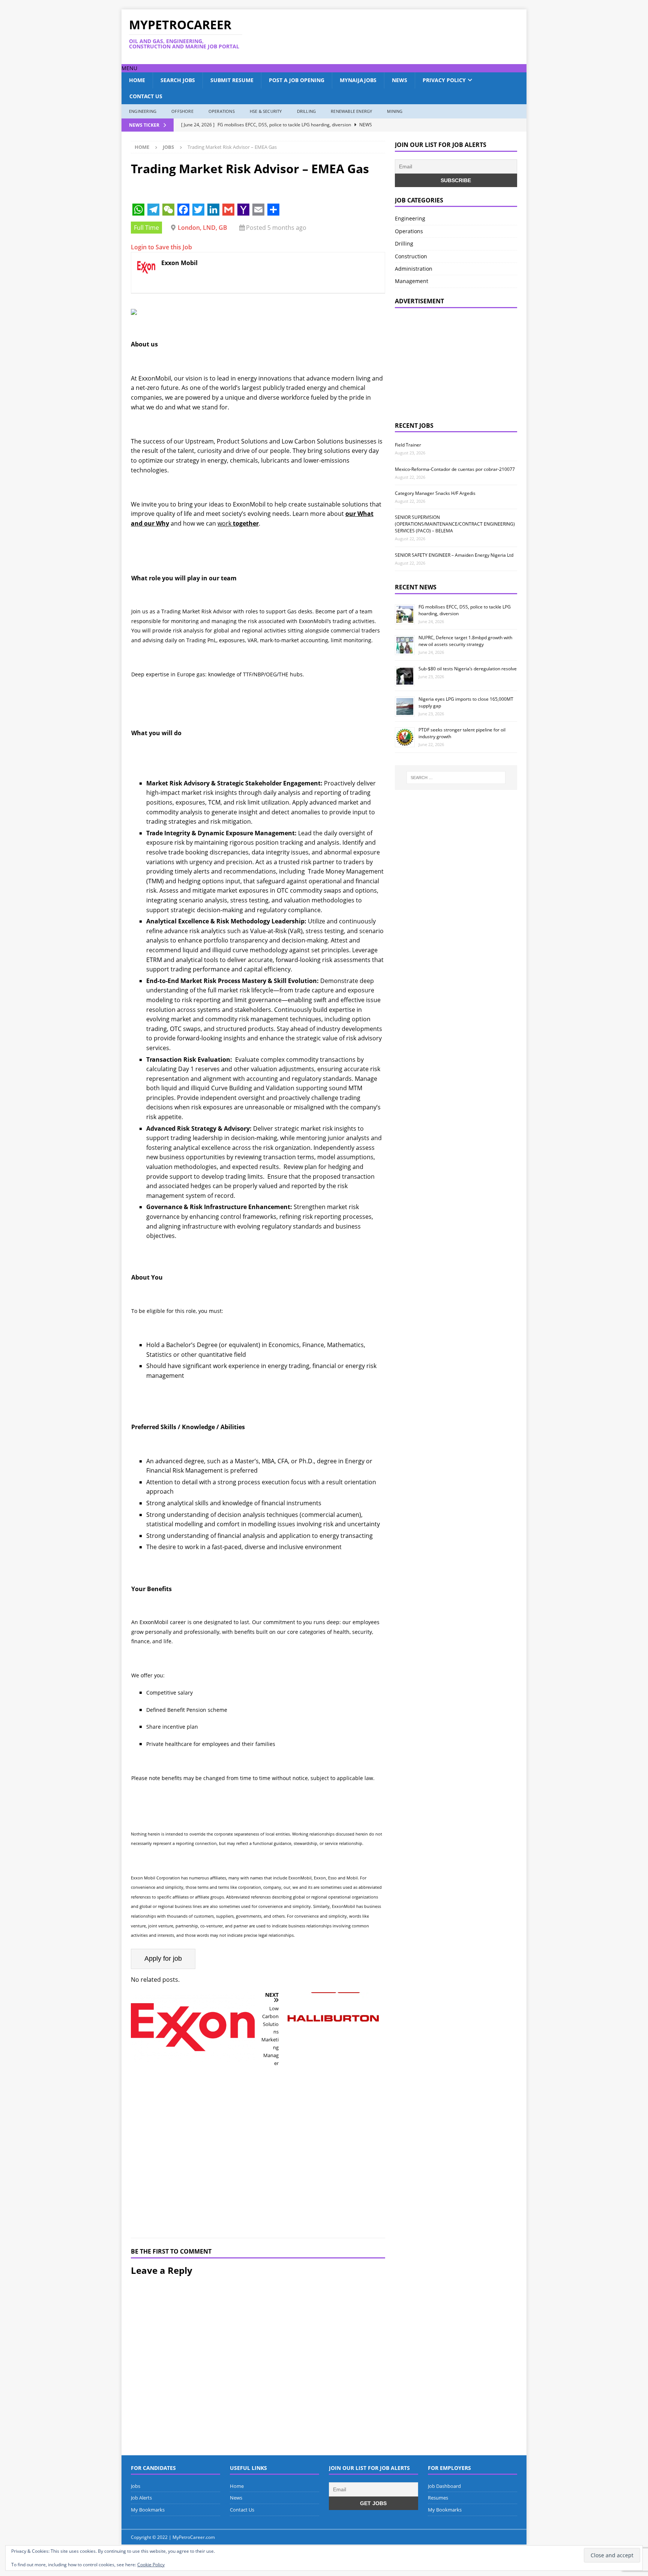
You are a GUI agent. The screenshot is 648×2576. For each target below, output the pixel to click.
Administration (414, 269)
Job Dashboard (444, 2486)
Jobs (136, 2486)
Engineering (143, 111)
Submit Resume (232, 80)
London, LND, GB (202, 228)
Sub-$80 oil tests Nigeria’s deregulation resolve (468, 669)
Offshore (182, 111)
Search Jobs (178, 80)
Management (412, 281)
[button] (129, 68)
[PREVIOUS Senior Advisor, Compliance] (193, 2110)
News (400, 80)
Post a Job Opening (297, 80)
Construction (411, 256)
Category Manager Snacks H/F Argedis (435, 493)
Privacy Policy (444, 80)
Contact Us (146, 96)
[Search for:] (456, 778)
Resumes (438, 2498)
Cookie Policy (151, 2565)
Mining (395, 111)
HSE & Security (266, 111)
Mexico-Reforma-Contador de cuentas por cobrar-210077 (455, 469)
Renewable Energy (351, 111)
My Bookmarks (148, 2510)
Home (137, 80)
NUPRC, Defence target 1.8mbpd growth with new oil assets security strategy (465, 641)
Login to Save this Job (161, 247)
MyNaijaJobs (358, 80)
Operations (222, 111)
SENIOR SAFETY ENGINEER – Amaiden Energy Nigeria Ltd (454, 555)
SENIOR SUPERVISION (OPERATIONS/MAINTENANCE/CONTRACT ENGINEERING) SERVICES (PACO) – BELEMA (455, 524)
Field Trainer (408, 445)
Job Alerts (141, 2498)
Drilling (307, 111)
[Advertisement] (396, 37)
